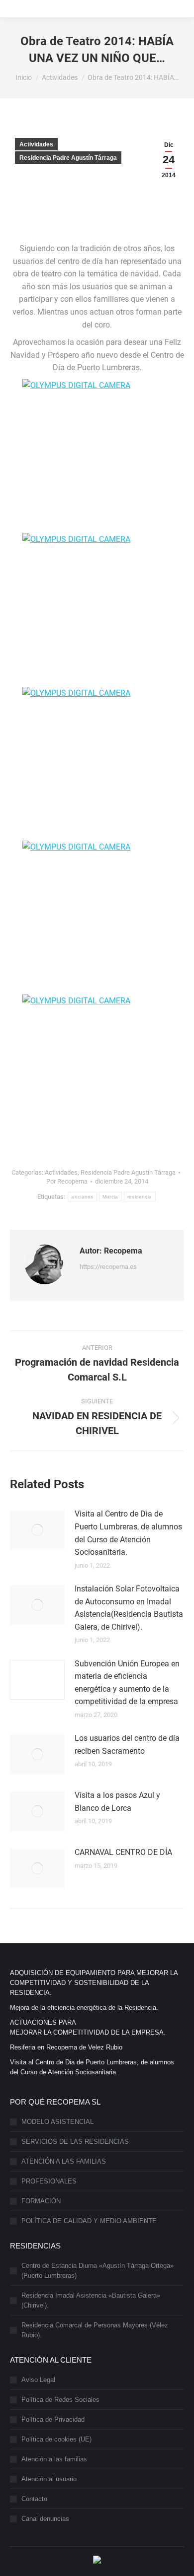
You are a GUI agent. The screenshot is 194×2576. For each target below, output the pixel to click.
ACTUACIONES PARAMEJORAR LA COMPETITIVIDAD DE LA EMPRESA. (88, 2027)
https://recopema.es (108, 1267)
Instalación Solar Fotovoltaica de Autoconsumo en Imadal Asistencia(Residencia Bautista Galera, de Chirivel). (129, 1608)
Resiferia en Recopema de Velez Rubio (66, 2047)
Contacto (34, 2499)
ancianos (82, 1197)
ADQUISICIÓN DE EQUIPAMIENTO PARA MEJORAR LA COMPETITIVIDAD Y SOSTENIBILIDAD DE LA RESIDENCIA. (94, 1983)
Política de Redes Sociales (60, 2400)
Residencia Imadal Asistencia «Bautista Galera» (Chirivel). (91, 2300)
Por (67, 1181)
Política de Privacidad (53, 2419)
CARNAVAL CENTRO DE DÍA (123, 1852)
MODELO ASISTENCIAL (57, 2122)
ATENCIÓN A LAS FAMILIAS (64, 2161)
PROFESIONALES (49, 2181)
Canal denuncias (45, 2519)
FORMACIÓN (41, 2201)
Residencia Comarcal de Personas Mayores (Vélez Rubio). (95, 2330)
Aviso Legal (38, 2380)
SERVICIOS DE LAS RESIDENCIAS (75, 2142)
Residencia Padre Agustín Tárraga (68, 158)
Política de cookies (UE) (56, 2439)
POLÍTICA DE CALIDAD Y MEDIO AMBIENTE (89, 2221)
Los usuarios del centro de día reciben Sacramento (127, 1745)
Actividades (36, 144)
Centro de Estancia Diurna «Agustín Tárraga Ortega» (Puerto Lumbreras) (97, 2271)
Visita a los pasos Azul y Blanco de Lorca (117, 1802)
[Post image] (37, 1530)
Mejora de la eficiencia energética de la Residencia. (84, 2008)
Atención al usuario (49, 2479)
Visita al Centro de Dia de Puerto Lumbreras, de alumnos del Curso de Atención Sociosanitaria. (128, 1533)
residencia (140, 1197)
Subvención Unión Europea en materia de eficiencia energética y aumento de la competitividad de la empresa (127, 1683)
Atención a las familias (54, 2459)
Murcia (110, 1197)
